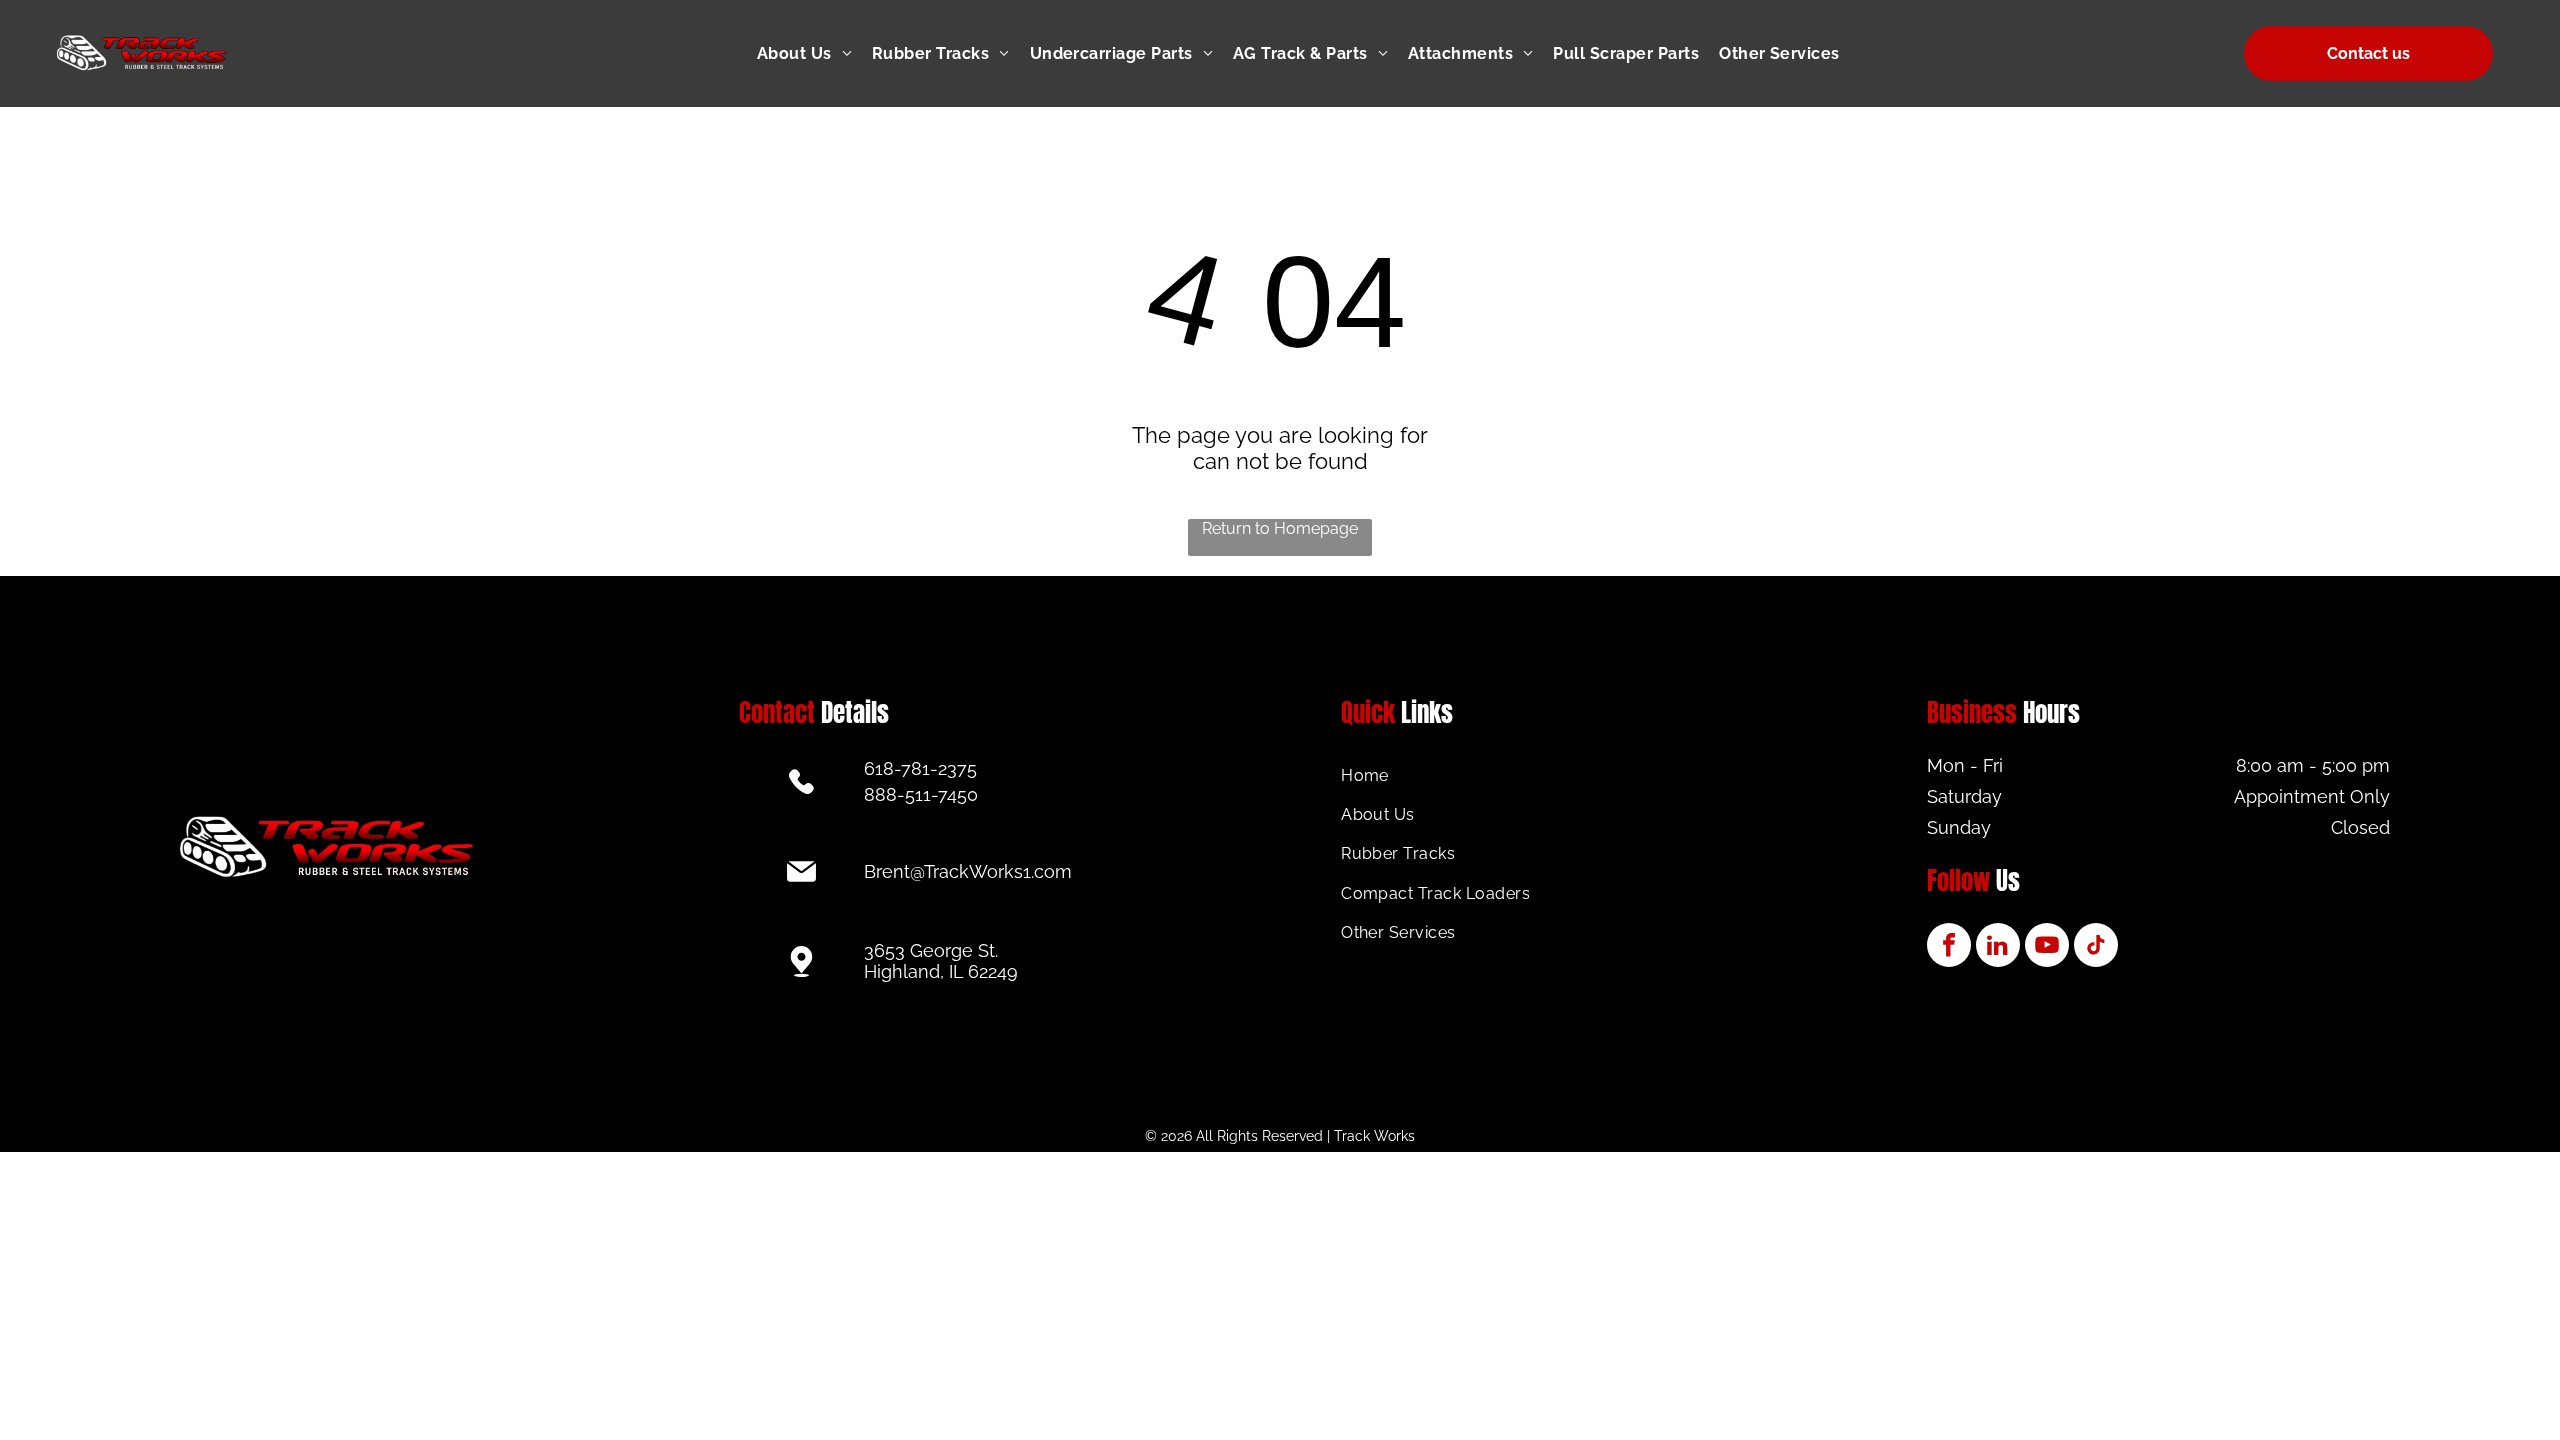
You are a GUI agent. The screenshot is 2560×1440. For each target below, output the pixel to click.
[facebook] (1949, 947)
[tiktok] (2096, 947)
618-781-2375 (920, 768)
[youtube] (2047, 947)
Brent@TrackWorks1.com (968, 871)
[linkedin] (1998, 947)
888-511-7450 (921, 794)
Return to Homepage (1280, 528)
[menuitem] (814, 53)
